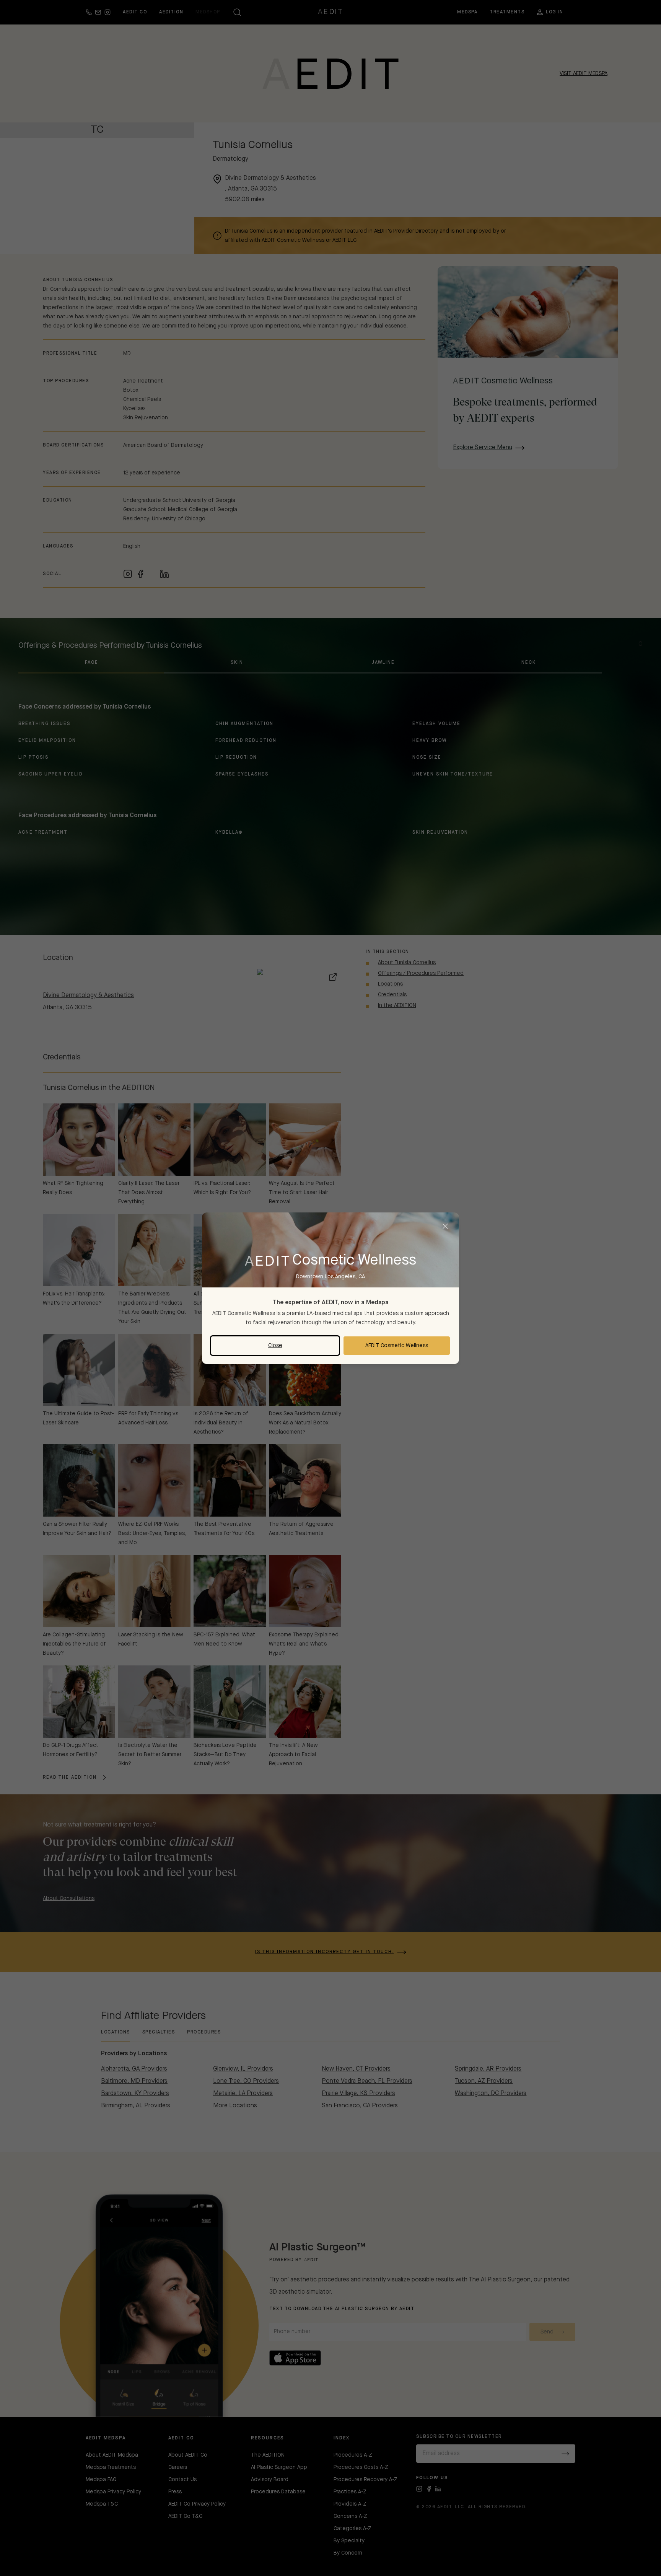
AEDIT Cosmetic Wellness (397, 1346)
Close (275, 1346)
